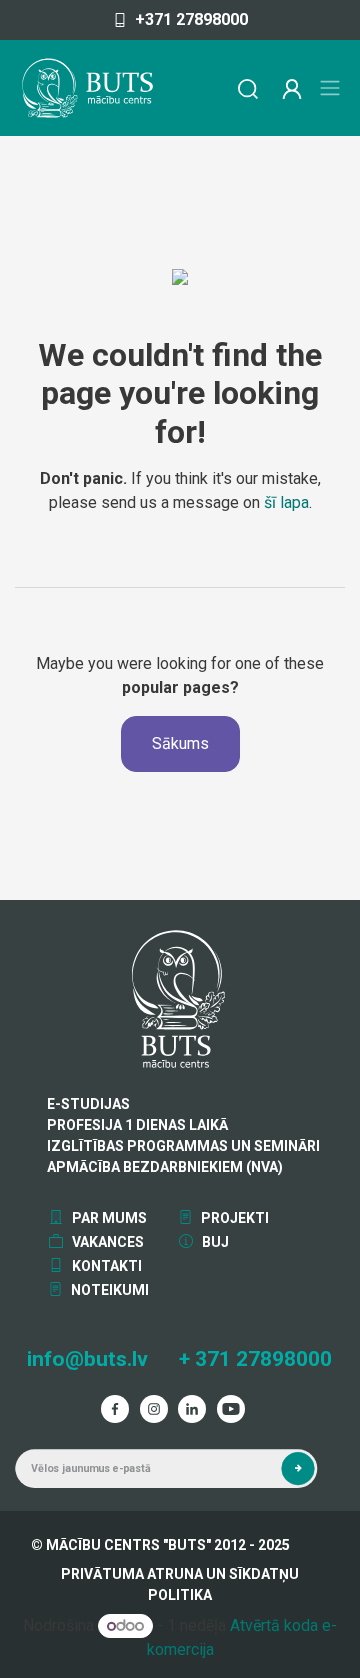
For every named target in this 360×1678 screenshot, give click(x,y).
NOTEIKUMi (108, 1290)
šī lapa (286, 502)
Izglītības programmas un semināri (183, 1146)
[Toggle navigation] (330, 88)
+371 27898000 (191, 19)
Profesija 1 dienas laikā (137, 1125)
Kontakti (105, 1266)
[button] (297, 1468)
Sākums (180, 743)
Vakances (106, 1242)
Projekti (233, 1218)
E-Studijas (88, 1104)
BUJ (214, 1242)
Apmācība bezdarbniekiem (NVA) (165, 1167)
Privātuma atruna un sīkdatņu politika (180, 1584)
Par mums (108, 1218)
